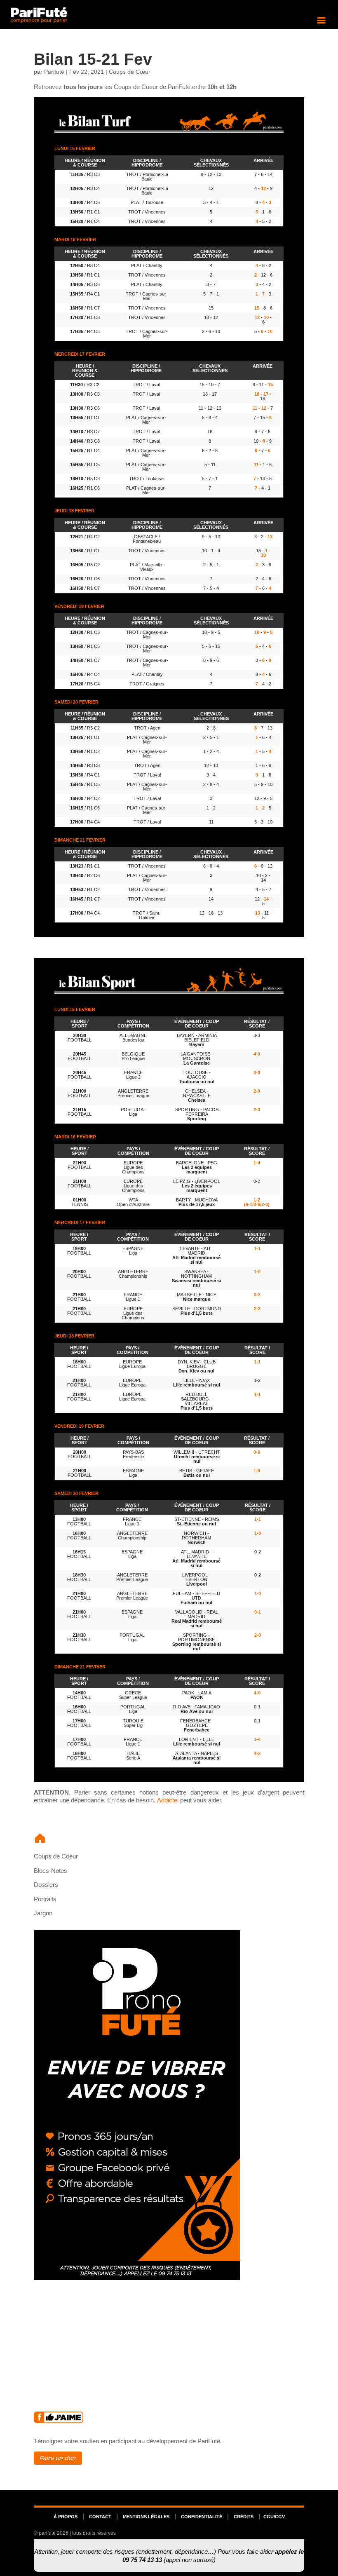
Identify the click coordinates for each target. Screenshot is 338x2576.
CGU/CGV (274, 2517)
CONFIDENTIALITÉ (202, 2517)
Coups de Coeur (56, 1856)
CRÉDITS (244, 2517)
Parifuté (54, 72)
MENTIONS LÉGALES (146, 2517)
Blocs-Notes (50, 1871)
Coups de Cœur (130, 72)
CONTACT (100, 2517)
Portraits (45, 1899)
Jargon (43, 1913)
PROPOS (66, 2517)
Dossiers (46, 1885)
